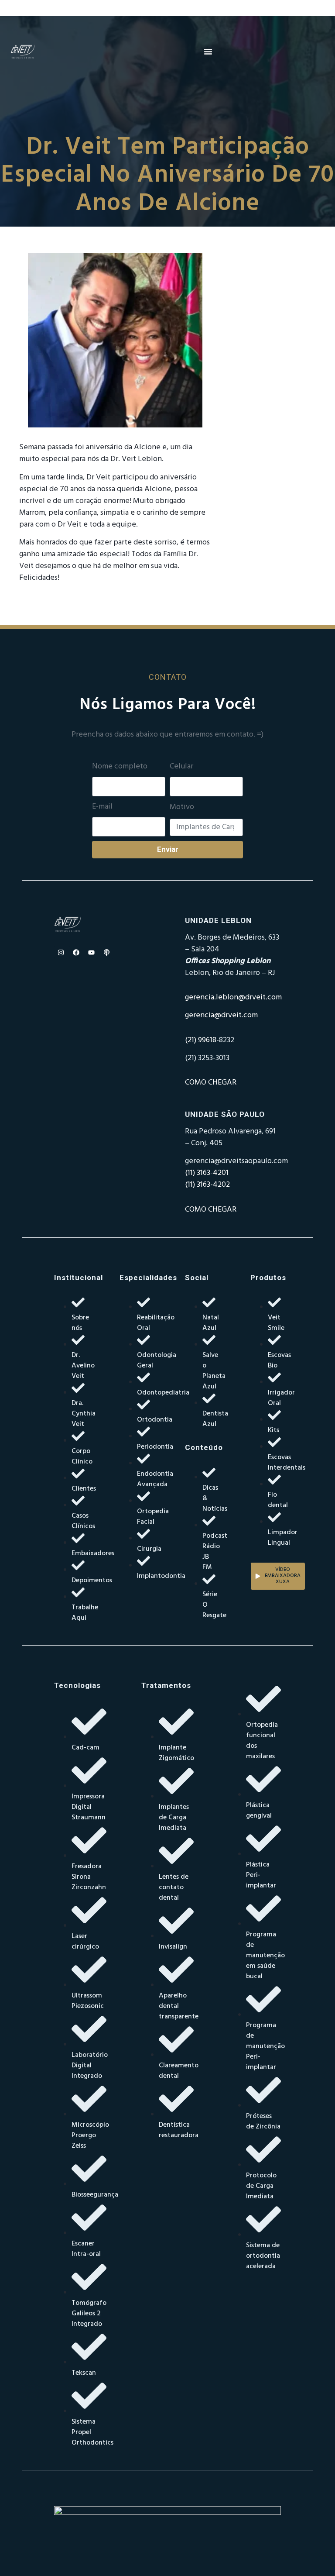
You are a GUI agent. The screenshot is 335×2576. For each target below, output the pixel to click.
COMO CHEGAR (211, 1083)
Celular (181, 767)
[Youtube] (91, 952)
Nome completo (120, 767)
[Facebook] (76, 952)
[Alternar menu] (208, 52)
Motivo (182, 807)
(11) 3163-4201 (207, 1173)
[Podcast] (106, 952)
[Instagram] (61, 952)
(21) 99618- (202, 1040)
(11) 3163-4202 (207, 1185)
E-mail (102, 807)
